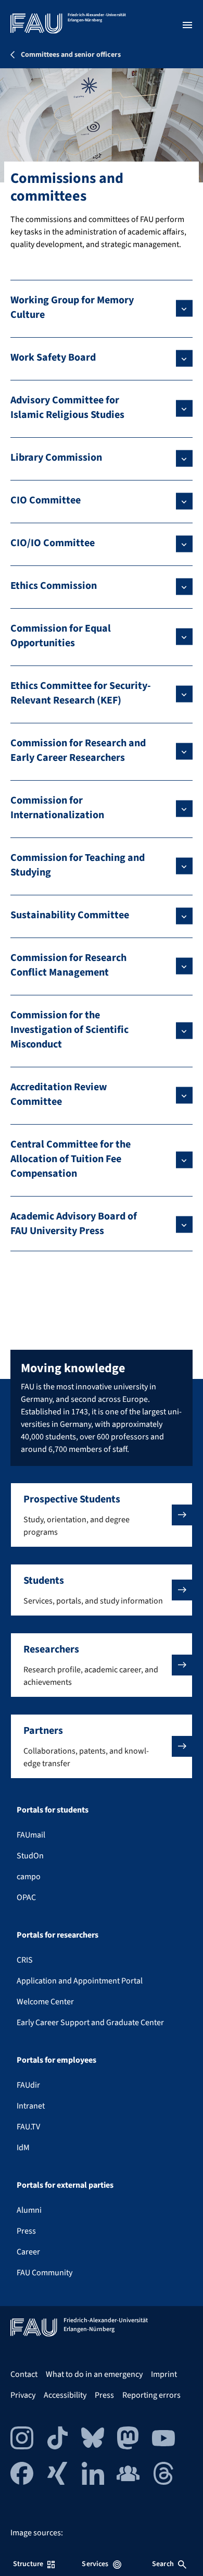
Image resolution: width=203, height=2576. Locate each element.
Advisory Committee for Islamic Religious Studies (67, 408)
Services (95, 2564)
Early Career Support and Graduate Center (90, 2023)
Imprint (164, 2374)
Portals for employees (56, 2060)
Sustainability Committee (70, 915)
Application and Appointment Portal (80, 1981)
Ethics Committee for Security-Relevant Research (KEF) (81, 693)
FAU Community (45, 2273)
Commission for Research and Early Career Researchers (78, 750)
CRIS (25, 1960)
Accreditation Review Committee (59, 1094)
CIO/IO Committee (53, 543)
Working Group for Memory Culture (72, 307)
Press (26, 2231)
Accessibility (65, 2395)
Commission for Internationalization (57, 808)
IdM (23, 2148)
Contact (24, 2374)
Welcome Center (45, 2002)
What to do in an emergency (94, 2374)
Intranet (31, 2106)
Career (28, 2252)
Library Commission (56, 458)
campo (29, 1877)
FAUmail (31, 1835)
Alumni (29, 2210)
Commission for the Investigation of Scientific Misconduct (69, 1030)
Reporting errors (151, 2395)
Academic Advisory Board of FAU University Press (74, 1224)
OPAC (26, 1897)
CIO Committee (46, 500)
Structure (28, 2564)
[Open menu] (187, 25)
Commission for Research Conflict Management (68, 965)
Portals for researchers (58, 1935)
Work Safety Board (53, 358)
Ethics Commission (54, 586)
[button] (102, 1515)
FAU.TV (28, 2127)
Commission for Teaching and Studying (78, 865)
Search (163, 2564)
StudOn (30, 1856)
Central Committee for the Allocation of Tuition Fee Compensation (71, 1159)
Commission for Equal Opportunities (61, 636)
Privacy (23, 2395)
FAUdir (28, 2085)
